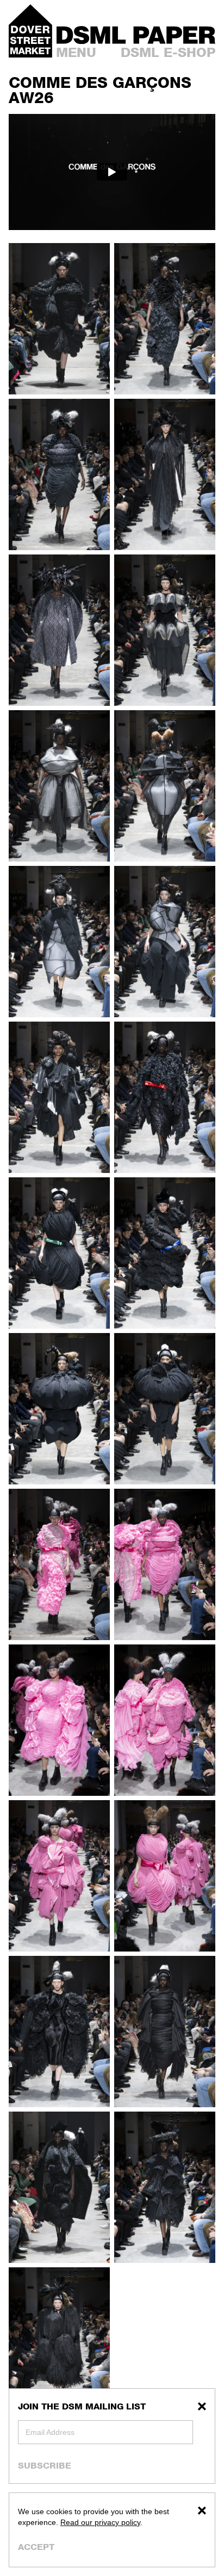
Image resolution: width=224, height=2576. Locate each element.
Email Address (50, 2432)
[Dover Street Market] (30, 31)
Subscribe (45, 2465)
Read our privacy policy (100, 2522)
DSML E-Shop (168, 52)
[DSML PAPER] (136, 35)
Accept (36, 2547)
